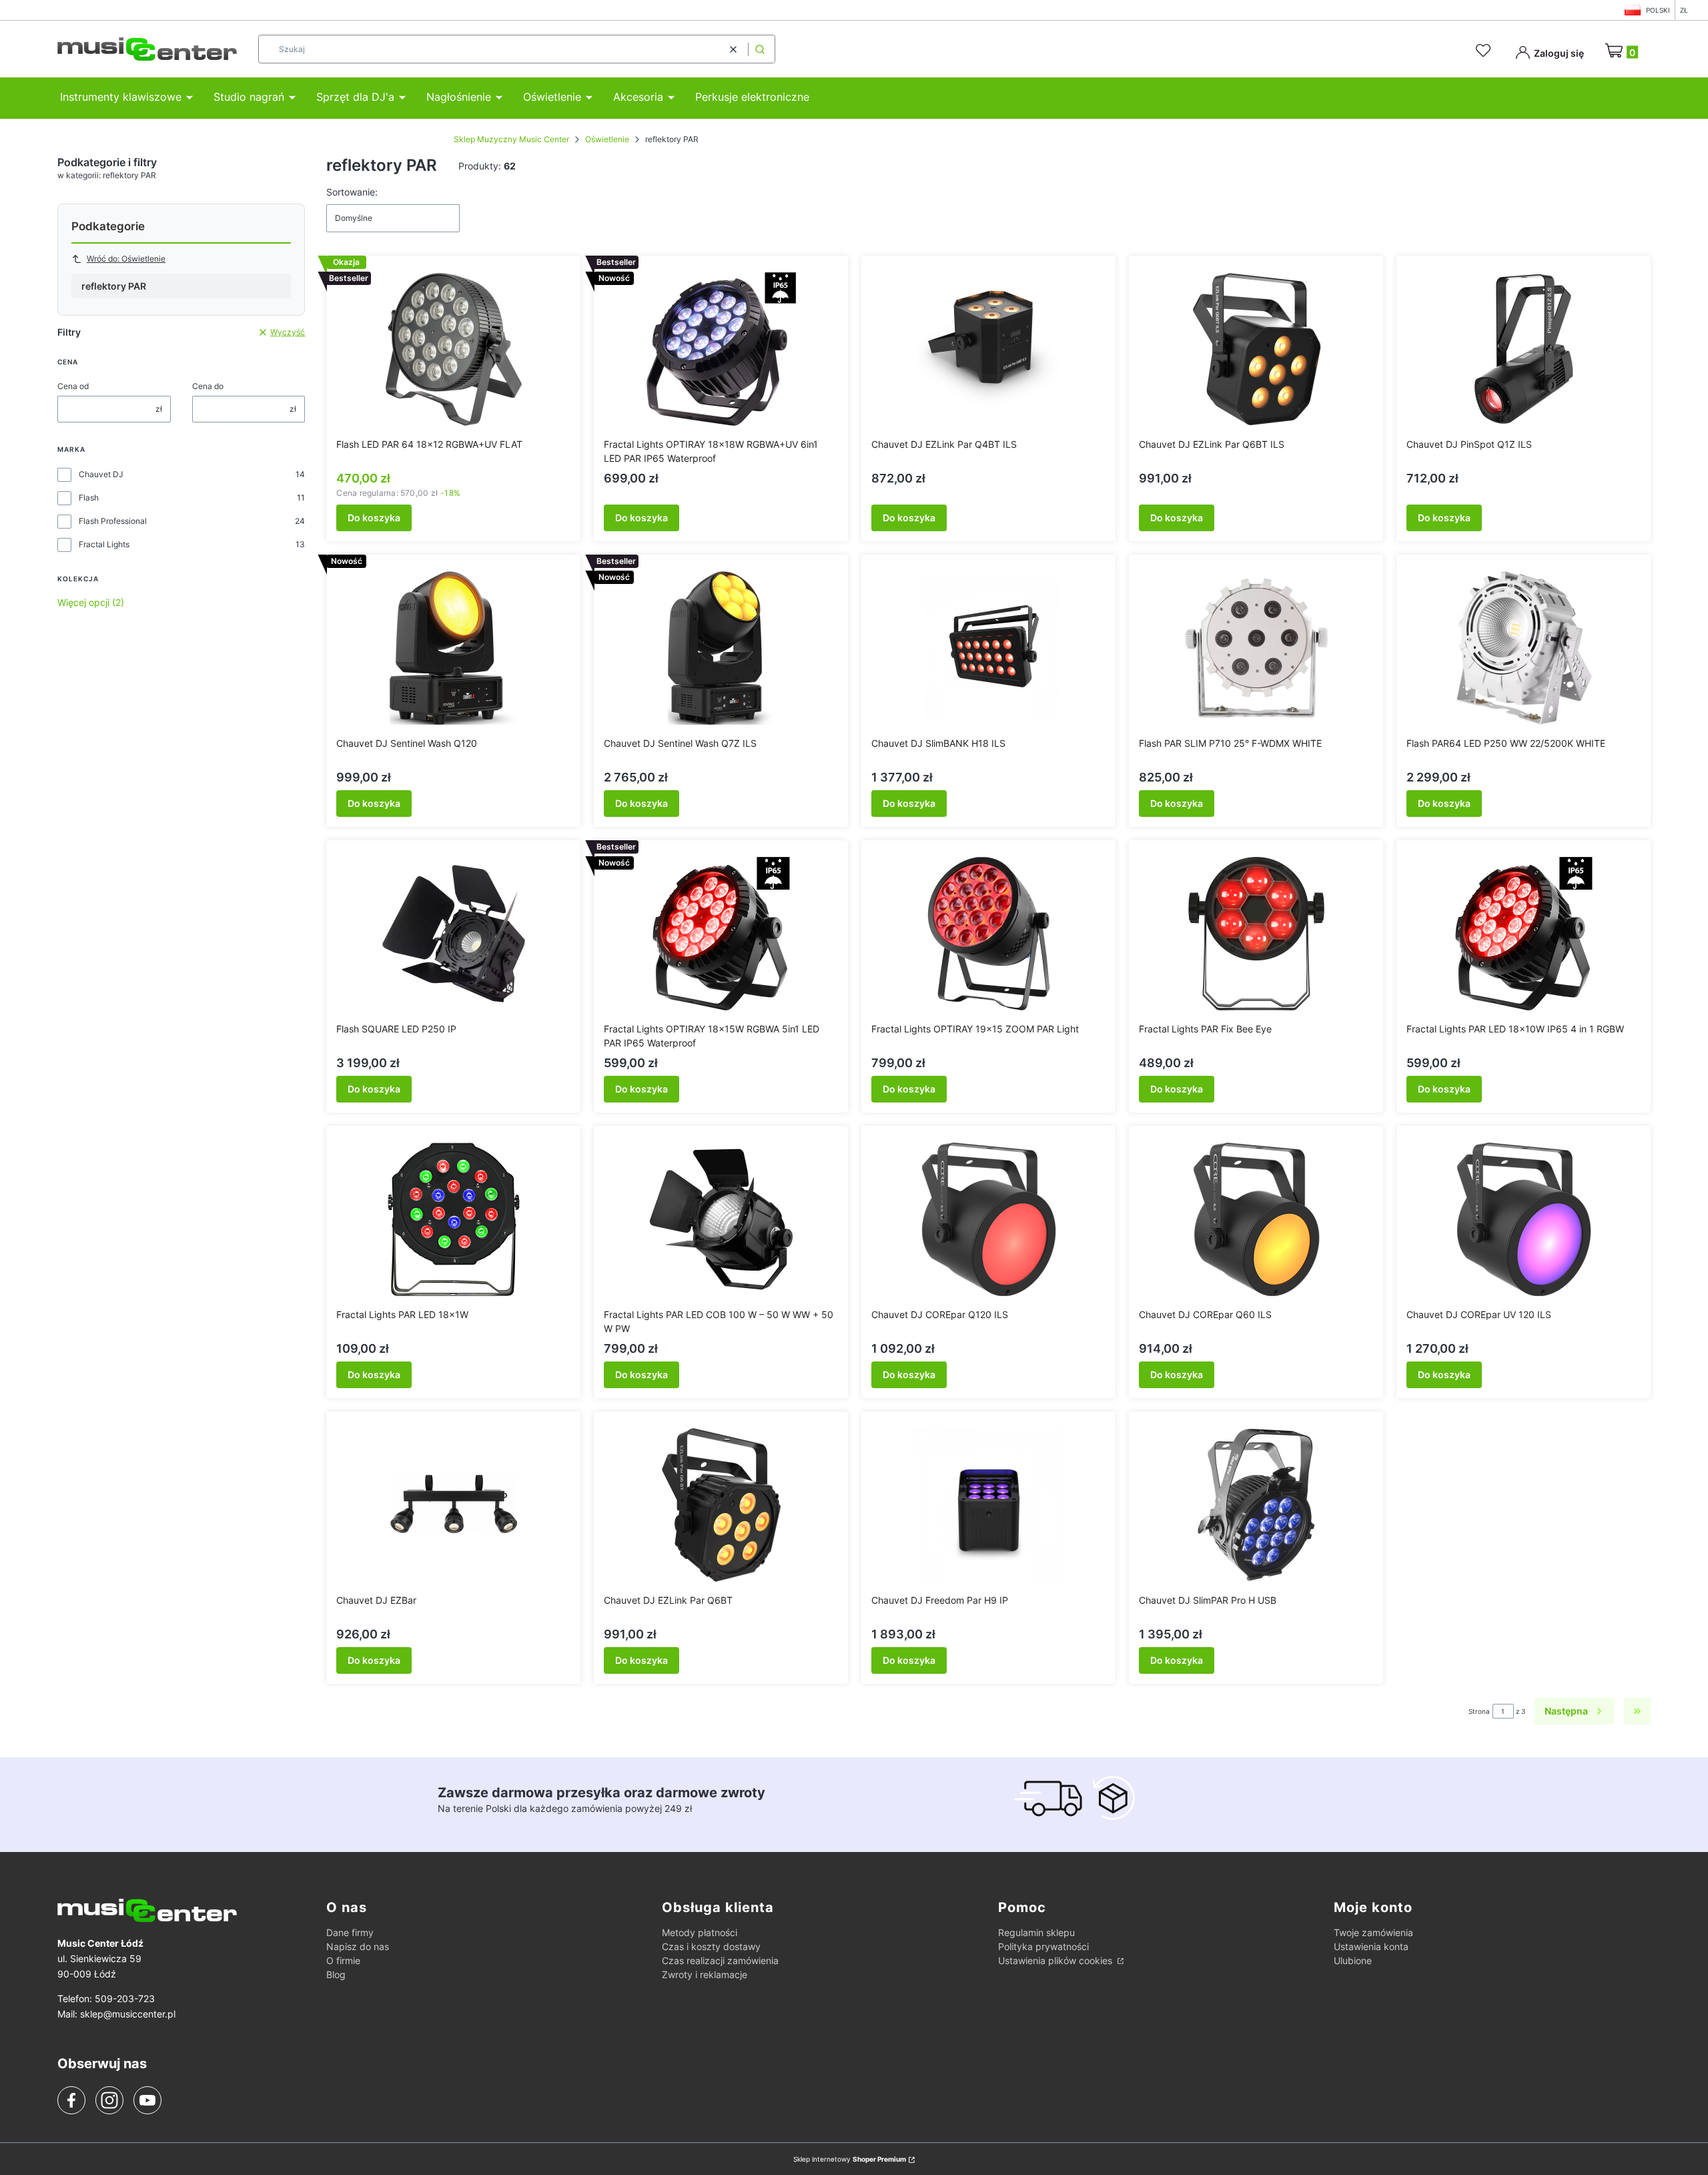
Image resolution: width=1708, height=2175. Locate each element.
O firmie (343, 1960)
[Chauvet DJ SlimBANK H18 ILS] (989, 648)
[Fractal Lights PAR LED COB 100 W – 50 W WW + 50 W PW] (721, 1219)
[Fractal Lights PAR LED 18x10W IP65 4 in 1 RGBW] (1524, 934)
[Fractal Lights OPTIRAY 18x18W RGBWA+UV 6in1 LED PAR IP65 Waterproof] (721, 349)
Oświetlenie (607, 139)
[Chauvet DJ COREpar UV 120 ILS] (1524, 1219)
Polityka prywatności (1043, 1946)
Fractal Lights (104, 544)
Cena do (208, 386)
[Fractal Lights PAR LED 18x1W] (454, 1219)
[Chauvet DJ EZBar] (454, 1505)
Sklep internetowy (850, 2159)
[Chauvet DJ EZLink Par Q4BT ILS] (989, 349)
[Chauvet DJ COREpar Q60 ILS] (1256, 1219)
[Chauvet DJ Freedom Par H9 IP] (989, 1505)
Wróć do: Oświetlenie (126, 259)
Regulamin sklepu (1036, 1932)
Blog (336, 1974)
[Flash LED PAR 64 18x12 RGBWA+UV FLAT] (454, 349)
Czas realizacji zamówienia (720, 1960)
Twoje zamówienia (1373, 1932)
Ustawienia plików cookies (1056, 1960)
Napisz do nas (358, 1946)
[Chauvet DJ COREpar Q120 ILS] (989, 1219)
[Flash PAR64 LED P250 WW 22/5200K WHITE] (1524, 648)
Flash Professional (113, 521)
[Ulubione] (1485, 51)
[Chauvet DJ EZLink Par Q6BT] (721, 1505)
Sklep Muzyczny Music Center (511, 139)
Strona (1479, 1711)
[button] (760, 49)
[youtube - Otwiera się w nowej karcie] (147, 2100)
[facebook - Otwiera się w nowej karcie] (71, 2100)
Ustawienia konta (1371, 1946)
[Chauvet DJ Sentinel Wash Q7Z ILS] (721, 648)
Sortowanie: (352, 192)
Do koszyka (374, 518)
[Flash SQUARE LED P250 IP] (454, 934)
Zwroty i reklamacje (705, 1974)
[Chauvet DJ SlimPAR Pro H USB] (1256, 1505)
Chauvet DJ (101, 474)
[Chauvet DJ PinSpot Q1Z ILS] (1524, 349)
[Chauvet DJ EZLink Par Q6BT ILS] (1256, 349)
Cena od (73, 386)
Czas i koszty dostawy (711, 1946)
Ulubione (1353, 1960)
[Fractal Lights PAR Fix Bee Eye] (1256, 934)
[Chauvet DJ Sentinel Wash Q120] (454, 648)
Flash (89, 498)
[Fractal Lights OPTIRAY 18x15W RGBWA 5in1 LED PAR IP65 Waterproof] (721, 934)
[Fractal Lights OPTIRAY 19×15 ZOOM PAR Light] (989, 934)
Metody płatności (700, 1932)
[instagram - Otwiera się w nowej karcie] (109, 2100)
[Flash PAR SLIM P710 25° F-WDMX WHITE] (1256, 648)
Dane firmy (350, 1932)
